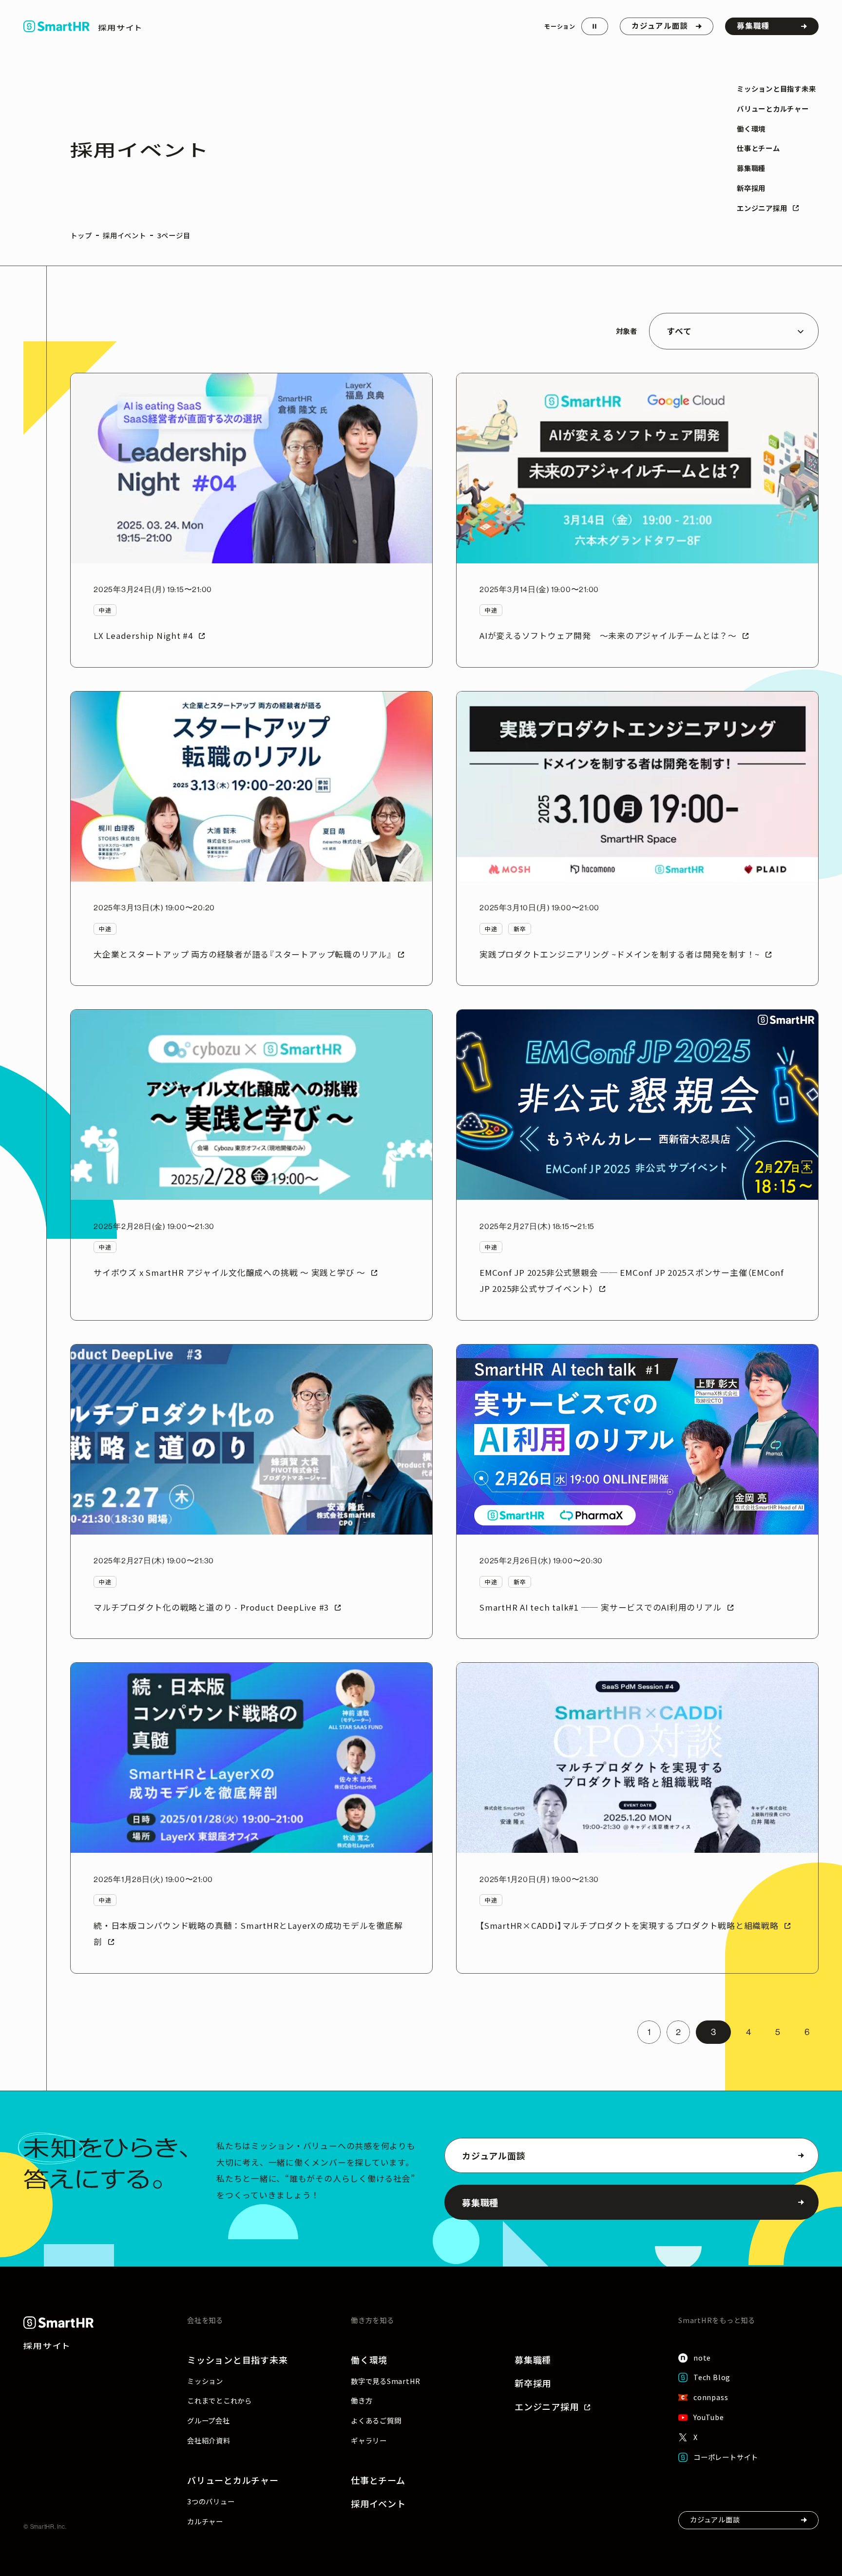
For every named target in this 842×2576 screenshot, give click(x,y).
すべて (679, 331)
